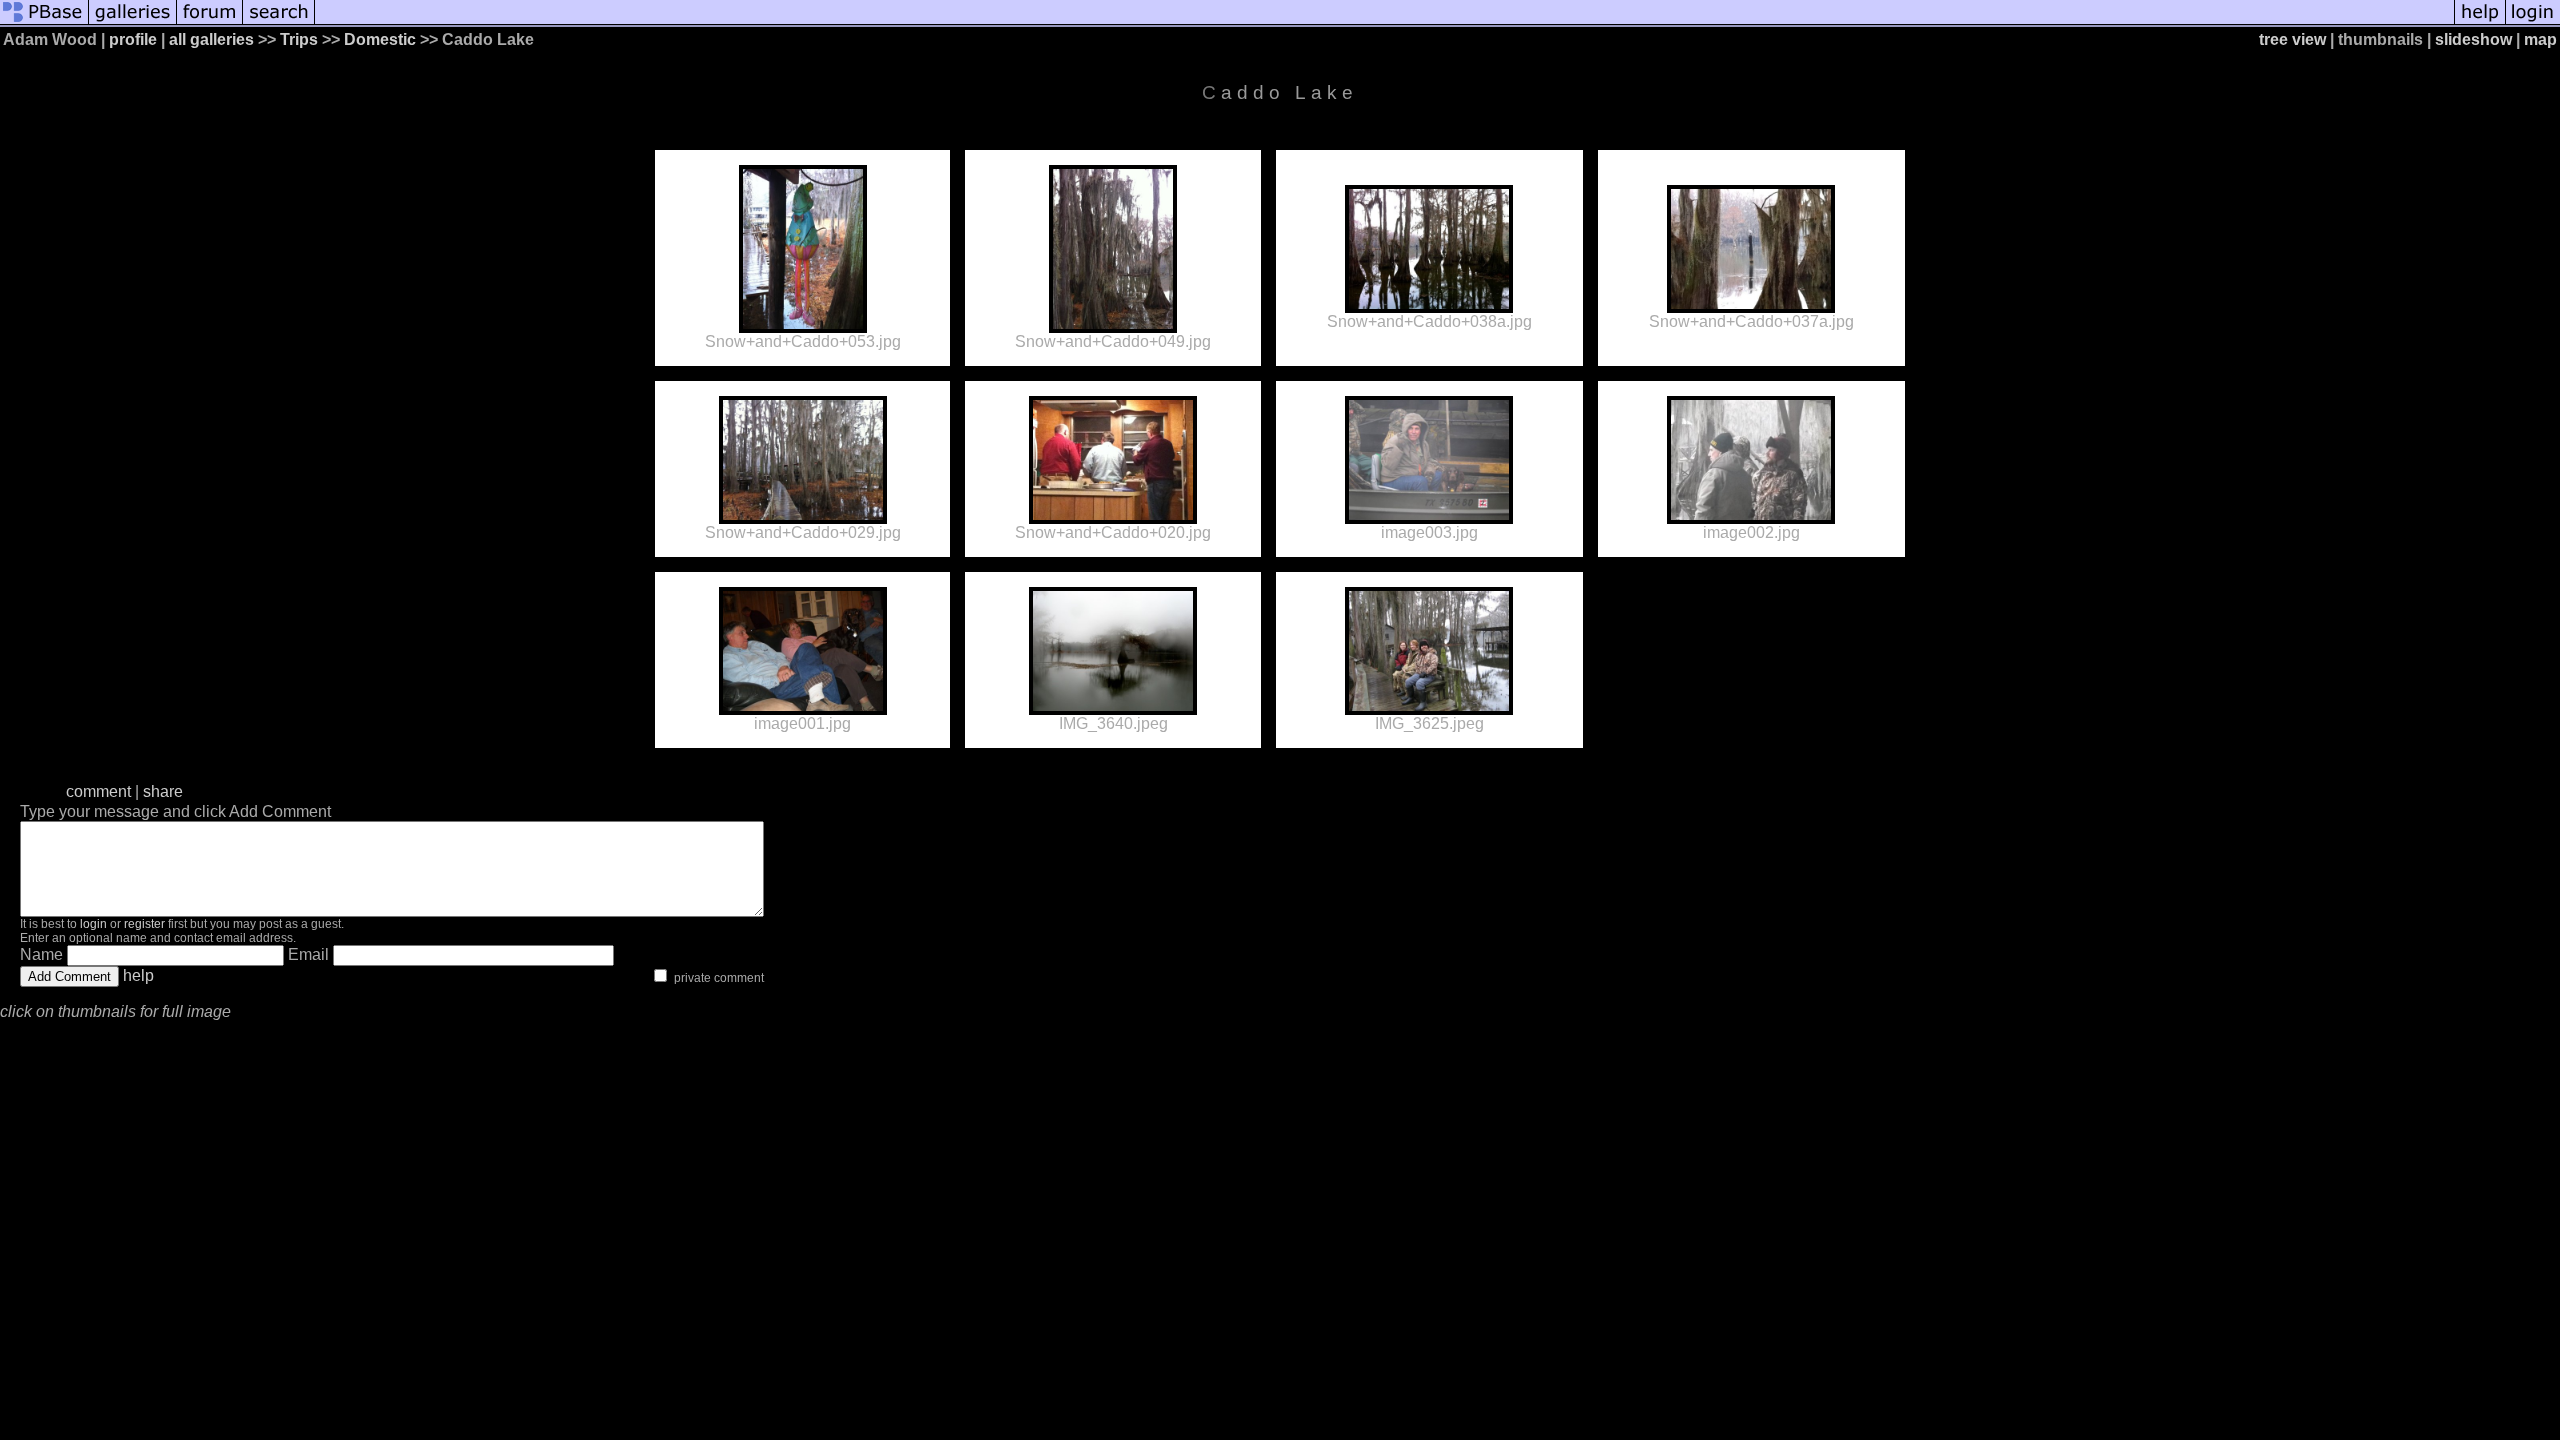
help (138, 975)
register (144, 924)
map (2540, 39)
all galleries (211, 39)
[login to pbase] (2533, 22)
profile (133, 39)
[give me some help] (2480, 22)
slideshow (2473, 39)
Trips (299, 39)
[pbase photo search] (279, 22)
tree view (2292, 39)
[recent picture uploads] (133, 22)
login (93, 924)
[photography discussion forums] (210, 22)
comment (98, 791)
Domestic (380, 39)
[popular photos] (1384, 22)
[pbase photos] (44, 22)
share (163, 791)
